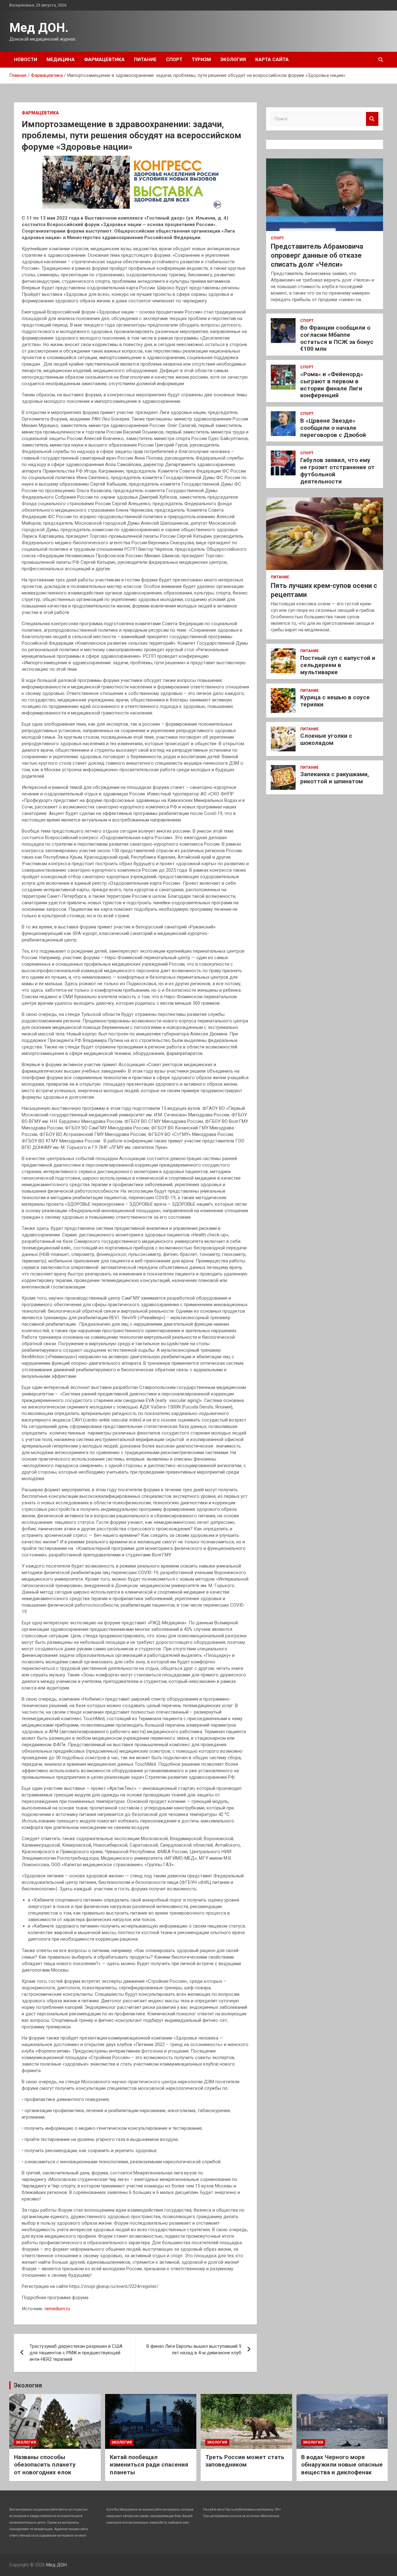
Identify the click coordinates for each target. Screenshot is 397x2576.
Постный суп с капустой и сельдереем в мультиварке (338, 665)
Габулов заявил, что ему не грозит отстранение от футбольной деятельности (337, 471)
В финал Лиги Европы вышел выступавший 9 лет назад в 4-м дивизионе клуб (194, 2349)
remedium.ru (57, 2309)
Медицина (61, 60)
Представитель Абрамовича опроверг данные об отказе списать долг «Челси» (317, 255)
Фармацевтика (104, 60)
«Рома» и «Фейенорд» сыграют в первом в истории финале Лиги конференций (332, 385)
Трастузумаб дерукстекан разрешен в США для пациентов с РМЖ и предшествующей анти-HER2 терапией (76, 2353)
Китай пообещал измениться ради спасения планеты (149, 2465)
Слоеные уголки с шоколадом (326, 739)
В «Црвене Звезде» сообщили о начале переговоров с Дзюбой (333, 428)
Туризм (201, 60)
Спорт (174, 60)
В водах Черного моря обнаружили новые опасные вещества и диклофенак (342, 2465)
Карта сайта (272, 60)
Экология (233, 60)
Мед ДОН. (39, 28)
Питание (145, 60)
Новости (26, 60)
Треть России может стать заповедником (245, 2461)
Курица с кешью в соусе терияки (335, 701)
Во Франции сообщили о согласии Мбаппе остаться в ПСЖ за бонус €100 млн (337, 338)
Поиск (372, 119)
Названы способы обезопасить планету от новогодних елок (45, 2465)
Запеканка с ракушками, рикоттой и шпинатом (335, 778)
